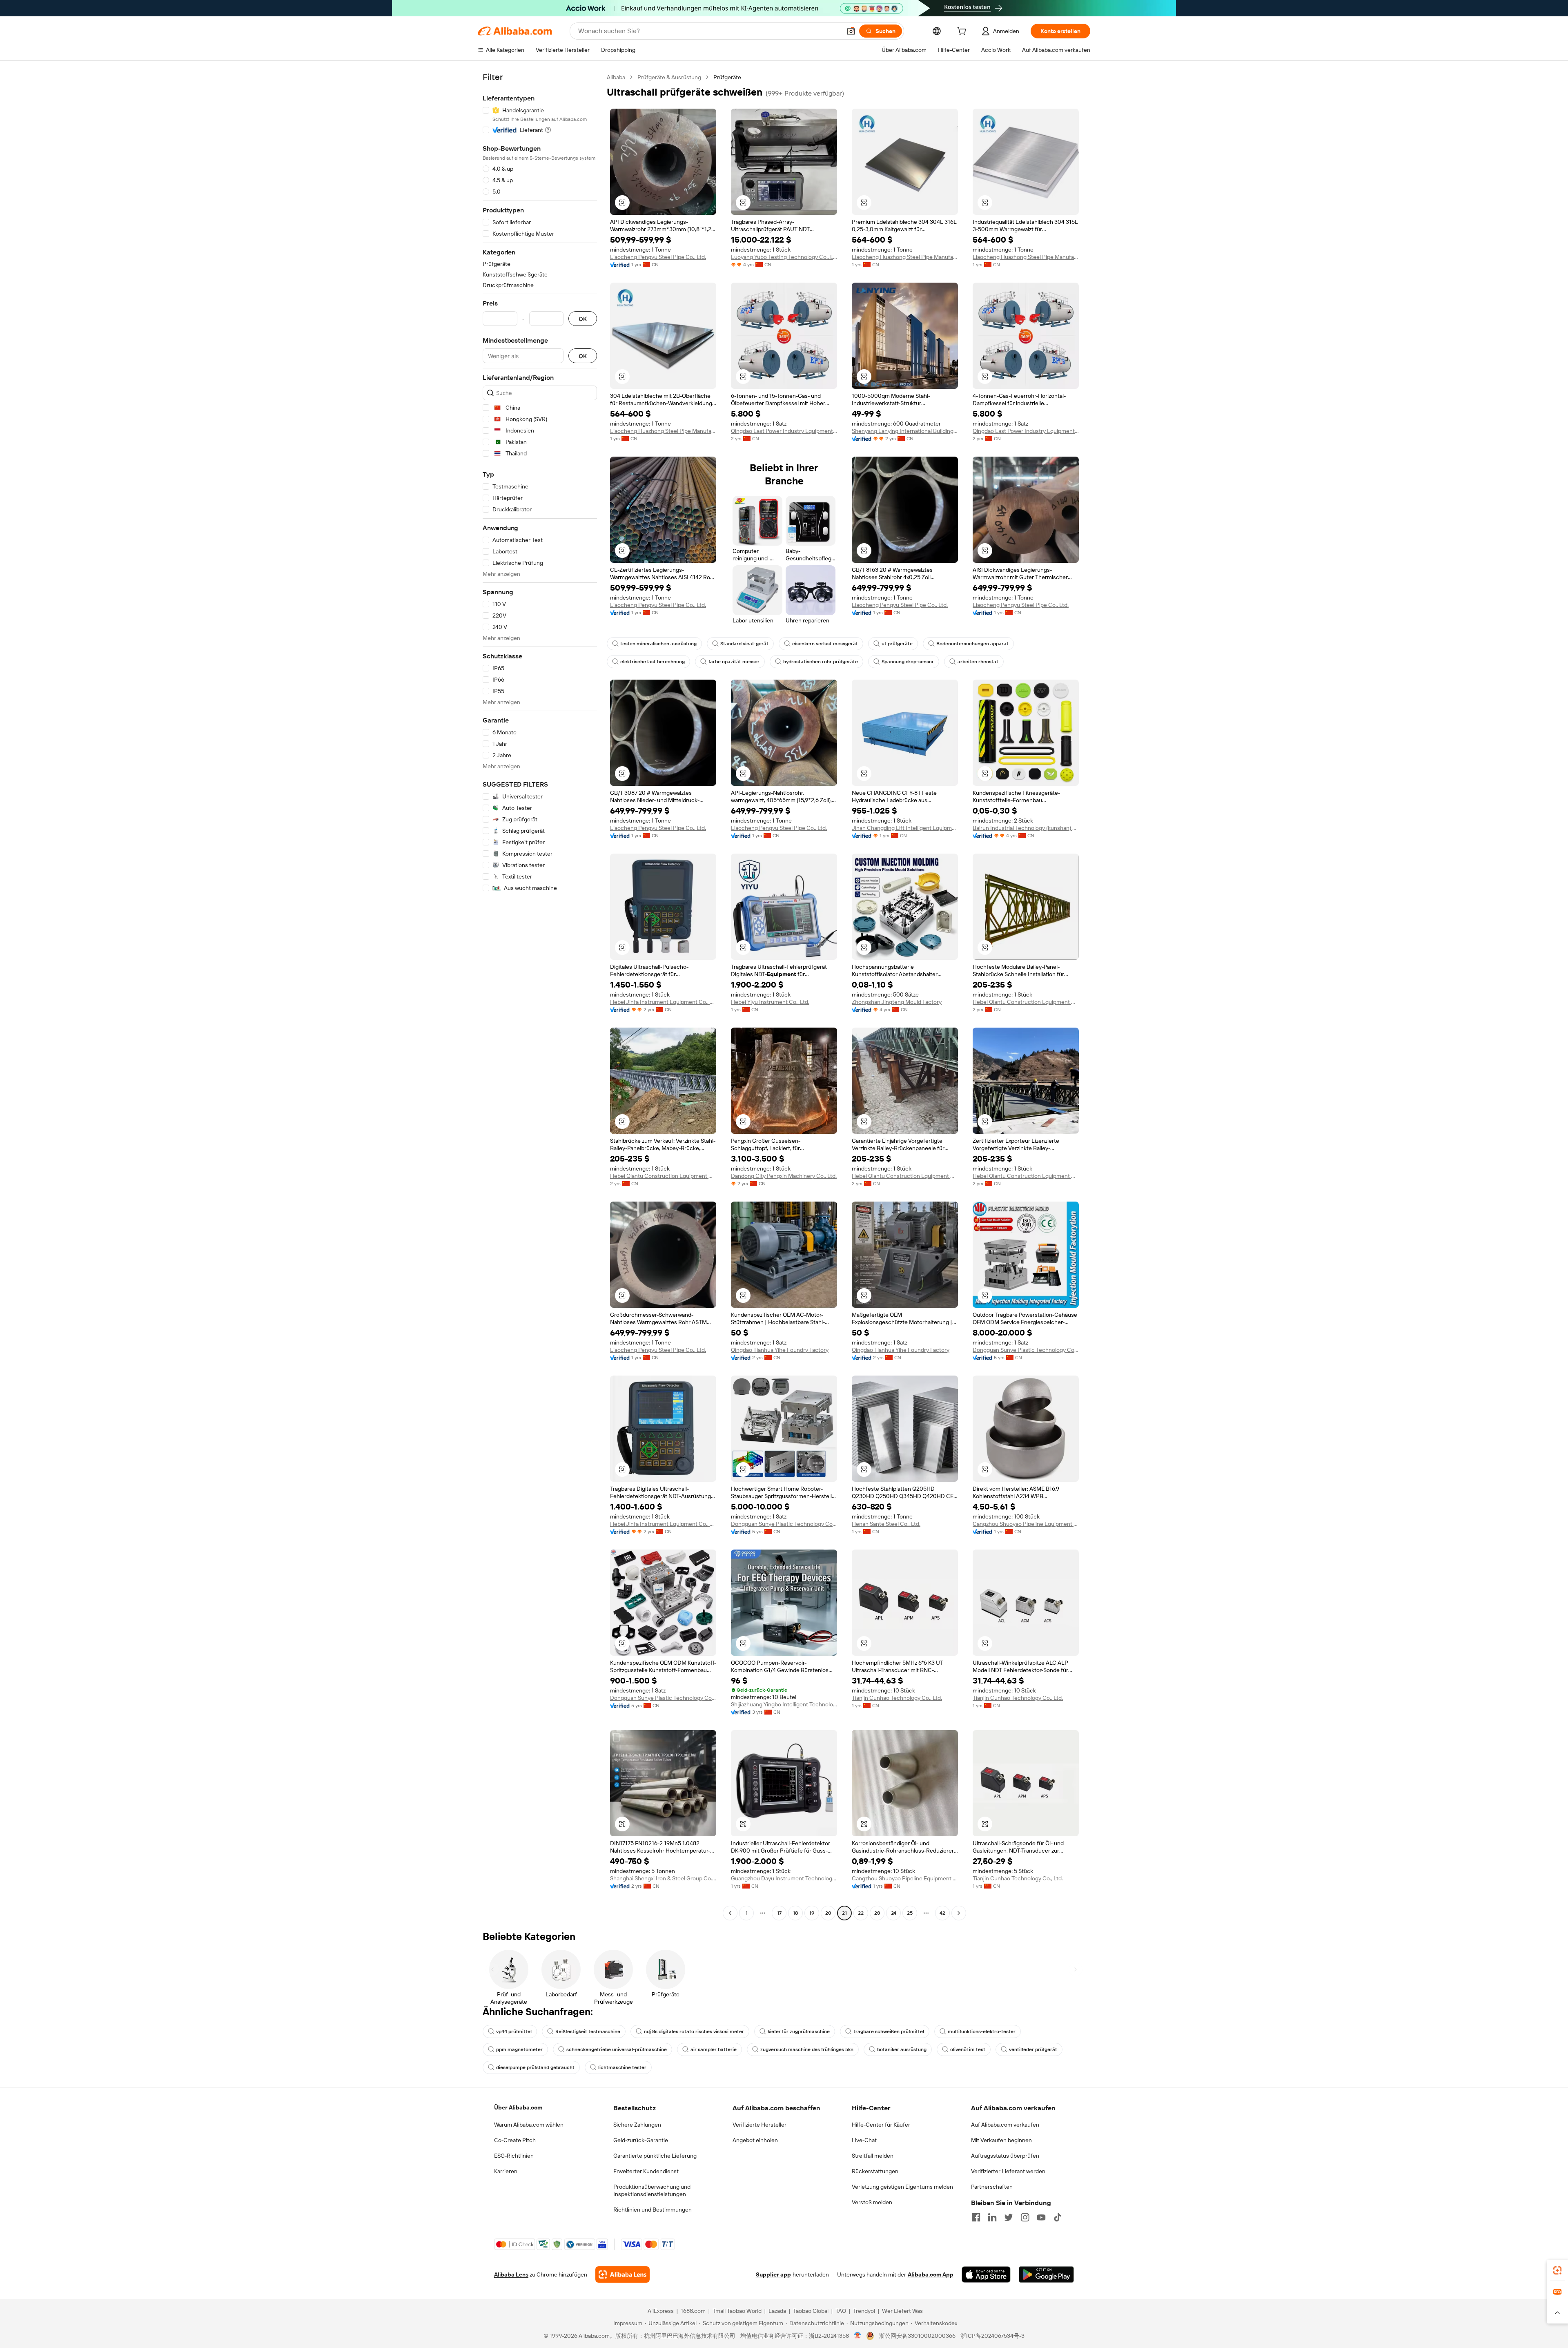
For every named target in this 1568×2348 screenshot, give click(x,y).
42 (942, 1913)
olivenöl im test (968, 2049)
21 (844, 1913)
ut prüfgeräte (897, 644)
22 (861, 1913)
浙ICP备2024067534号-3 (992, 2336)
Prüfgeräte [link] (727, 77)
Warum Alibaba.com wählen (529, 2125)
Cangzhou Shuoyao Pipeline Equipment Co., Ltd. (1026, 1524)
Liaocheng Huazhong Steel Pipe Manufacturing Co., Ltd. (905, 257)
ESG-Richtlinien (514, 2156)
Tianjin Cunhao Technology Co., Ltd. (897, 1698)
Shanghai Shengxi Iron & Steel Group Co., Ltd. (663, 1878)
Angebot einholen (755, 2140)
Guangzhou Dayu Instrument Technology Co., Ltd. (784, 1878)
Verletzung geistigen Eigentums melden (902, 2187)
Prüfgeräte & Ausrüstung (669, 77)
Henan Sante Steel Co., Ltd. (886, 1524)
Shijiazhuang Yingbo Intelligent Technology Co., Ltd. (784, 1704)
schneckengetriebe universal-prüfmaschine (617, 2049)
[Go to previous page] (730, 1913)
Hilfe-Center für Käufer (881, 2125)
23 (877, 1913)
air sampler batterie (714, 2049)
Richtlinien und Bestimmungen (653, 2210)
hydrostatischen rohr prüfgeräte (821, 662)
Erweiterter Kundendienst (646, 2171)
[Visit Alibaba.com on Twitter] (1009, 2217)
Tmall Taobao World (737, 2311)
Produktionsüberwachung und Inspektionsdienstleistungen (652, 2190)
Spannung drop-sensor (908, 662)
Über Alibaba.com (518, 2107)
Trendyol (864, 2311)
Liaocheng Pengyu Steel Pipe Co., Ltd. (658, 257)
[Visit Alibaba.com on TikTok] (1058, 2217)
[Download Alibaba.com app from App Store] (986, 2274)
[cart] (963, 32)
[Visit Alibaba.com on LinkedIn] (992, 2217)
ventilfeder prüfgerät (1033, 2049)
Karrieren (506, 2171)
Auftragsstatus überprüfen (1005, 2156)
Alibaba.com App (931, 2274)
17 (779, 1913)
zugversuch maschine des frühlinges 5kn (807, 2049)
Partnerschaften (992, 2187)
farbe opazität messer (734, 662)
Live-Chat (864, 2140)
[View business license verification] (858, 2336)
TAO (841, 2311)
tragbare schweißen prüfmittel (889, 2031)
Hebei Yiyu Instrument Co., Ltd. (770, 1002)
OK (583, 319)
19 (812, 1913)
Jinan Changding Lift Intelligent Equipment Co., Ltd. (905, 828)
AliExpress (661, 2311)
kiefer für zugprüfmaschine (799, 2031)
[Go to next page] (959, 1913)
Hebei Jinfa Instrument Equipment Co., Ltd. (663, 1002)
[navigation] (540, 996)
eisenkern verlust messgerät (825, 644)
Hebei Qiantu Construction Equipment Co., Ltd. (1026, 1002)
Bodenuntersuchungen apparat (972, 644)
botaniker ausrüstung (902, 2049)
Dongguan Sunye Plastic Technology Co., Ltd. (1026, 1350)
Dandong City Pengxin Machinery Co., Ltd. (784, 1176)
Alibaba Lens (511, 2274)
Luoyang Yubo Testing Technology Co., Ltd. (784, 257)
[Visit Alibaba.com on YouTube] (1041, 2217)
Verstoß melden (872, 2202)
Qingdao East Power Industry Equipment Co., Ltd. (784, 431)
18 (795, 1913)
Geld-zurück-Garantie (641, 2140)
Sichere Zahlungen (637, 2125)
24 (894, 1913)
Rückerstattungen (875, 2171)
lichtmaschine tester (622, 2067)
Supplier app (773, 2274)
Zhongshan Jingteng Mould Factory (897, 1002)
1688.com (693, 2311)
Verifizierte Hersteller (759, 2125)
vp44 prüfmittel (514, 2031)
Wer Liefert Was (902, 2311)
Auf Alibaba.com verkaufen (1005, 2125)
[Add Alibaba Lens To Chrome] (623, 2274)
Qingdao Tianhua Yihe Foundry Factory (780, 1350)
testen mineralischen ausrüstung (658, 644)
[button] (851, 31)
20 (828, 1913)
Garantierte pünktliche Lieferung (655, 2156)
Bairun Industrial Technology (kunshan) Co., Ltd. (1026, 828)
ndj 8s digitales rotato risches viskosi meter (694, 2031)
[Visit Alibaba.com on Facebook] (976, 2217)
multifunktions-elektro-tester (982, 2031)
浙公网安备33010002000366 (917, 2336)
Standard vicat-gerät (744, 644)
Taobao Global (811, 2311)
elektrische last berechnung (653, 662)
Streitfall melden (873, 2156)
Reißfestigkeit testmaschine (588, 2031)
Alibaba (616, 77)
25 (910, 1913)
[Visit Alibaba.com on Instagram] (1025, 2217)
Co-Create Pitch (515, 2140)
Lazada (777, 2311)
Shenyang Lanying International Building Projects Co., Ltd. (905, 431)
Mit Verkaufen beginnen (1001, 2140)
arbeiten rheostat (978, 662)
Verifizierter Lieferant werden (1008, 2171)
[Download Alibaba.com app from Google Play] (1046, 2274)
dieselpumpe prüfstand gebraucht (535, 2067)
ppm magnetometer (519, 2049)
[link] (1557, 2270)
